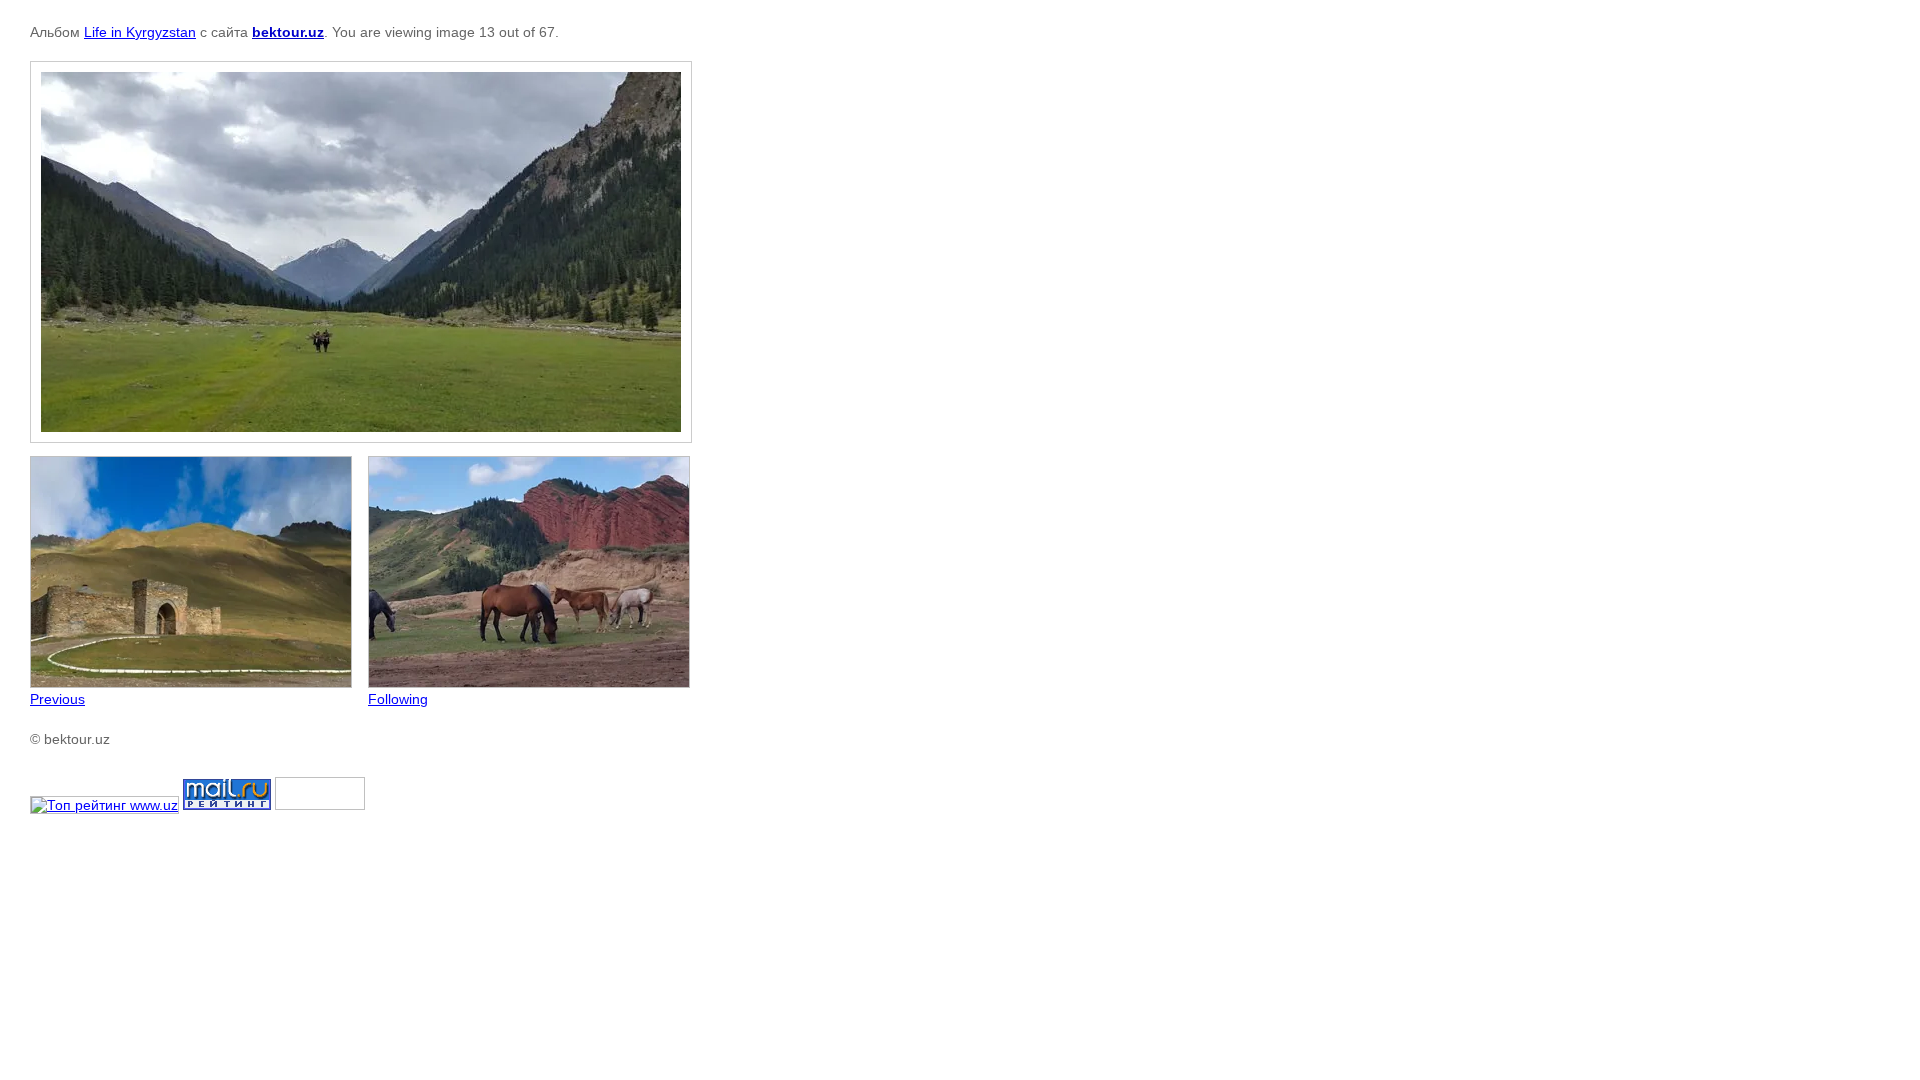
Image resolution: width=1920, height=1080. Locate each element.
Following (398, 699)
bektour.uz (288, 32)
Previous (57, 699)
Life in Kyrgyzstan (140, 32)
